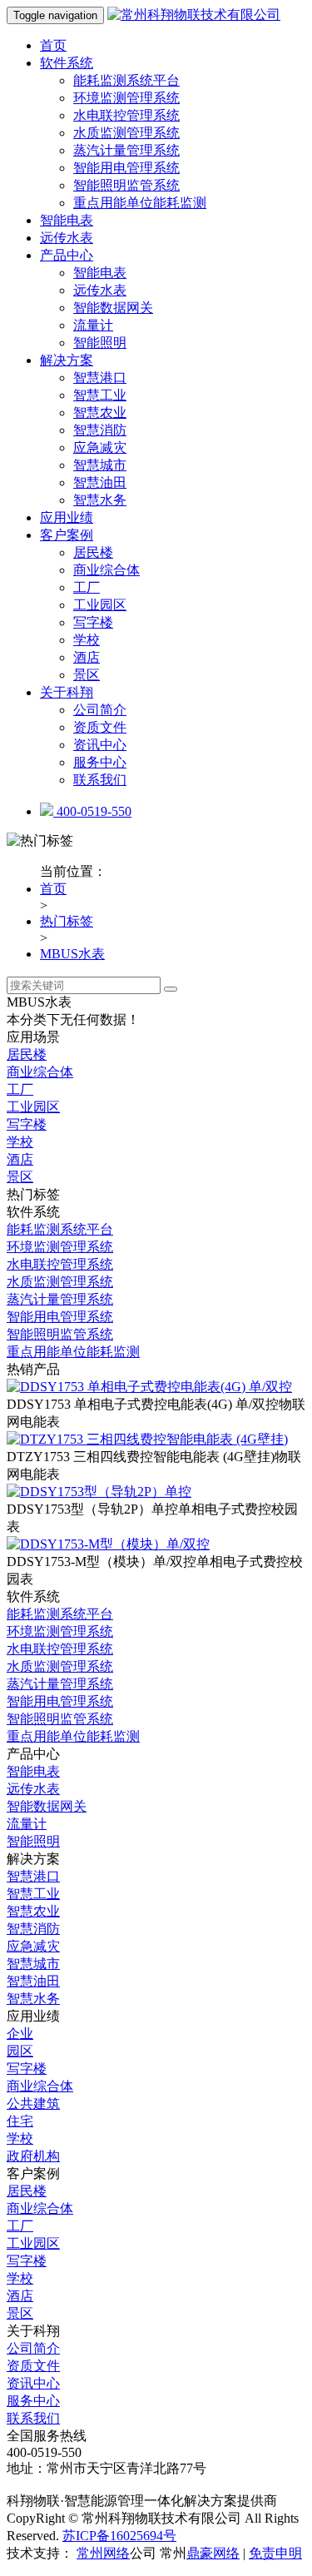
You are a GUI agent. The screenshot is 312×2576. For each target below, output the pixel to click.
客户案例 (67, 535)
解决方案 (67, 360)
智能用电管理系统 (126, 168)
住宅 (20, 2121)
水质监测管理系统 (126, 133)
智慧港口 (100, 378)
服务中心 (100, 762)
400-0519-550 (92, 811)
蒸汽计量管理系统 (126, 150)
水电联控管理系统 (126, 115)
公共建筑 (33, 2104)
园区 (20, 2051)
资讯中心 (100, 745)
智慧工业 (100, 395)
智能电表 (67, 220)
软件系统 (67, 63)
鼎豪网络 (213, 2553)
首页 (53, 45)
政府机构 (33, 2156)
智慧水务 (100, 500)
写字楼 (93, 622)
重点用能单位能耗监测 (140, 203)
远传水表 (67, 238)
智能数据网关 (113, 308)
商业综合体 (106, 570)
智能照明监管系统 (126, 185)
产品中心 (67, 255)
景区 (87, 675)
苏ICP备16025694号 (119, 2536)
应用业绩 (67, 517)
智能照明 (100, 343)
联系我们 (100, 780)
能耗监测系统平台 (126, 80)
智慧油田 (100, 482)
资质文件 (100, 727)
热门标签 (67, 921)
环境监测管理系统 (126, 98)
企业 (20, 2034)
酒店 (87, 657)
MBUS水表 (72, 954)
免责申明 (275, 2553)
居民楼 (93, 552)
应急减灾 (100, 448)
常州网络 (103, 2553)
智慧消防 (100, 430)
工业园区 (100, 605)
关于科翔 (67, 692)
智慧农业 (100, 413)
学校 (87, 640)
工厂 (87, 587)
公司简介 (100, 710)
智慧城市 (100, 465)
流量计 (93, 325)
